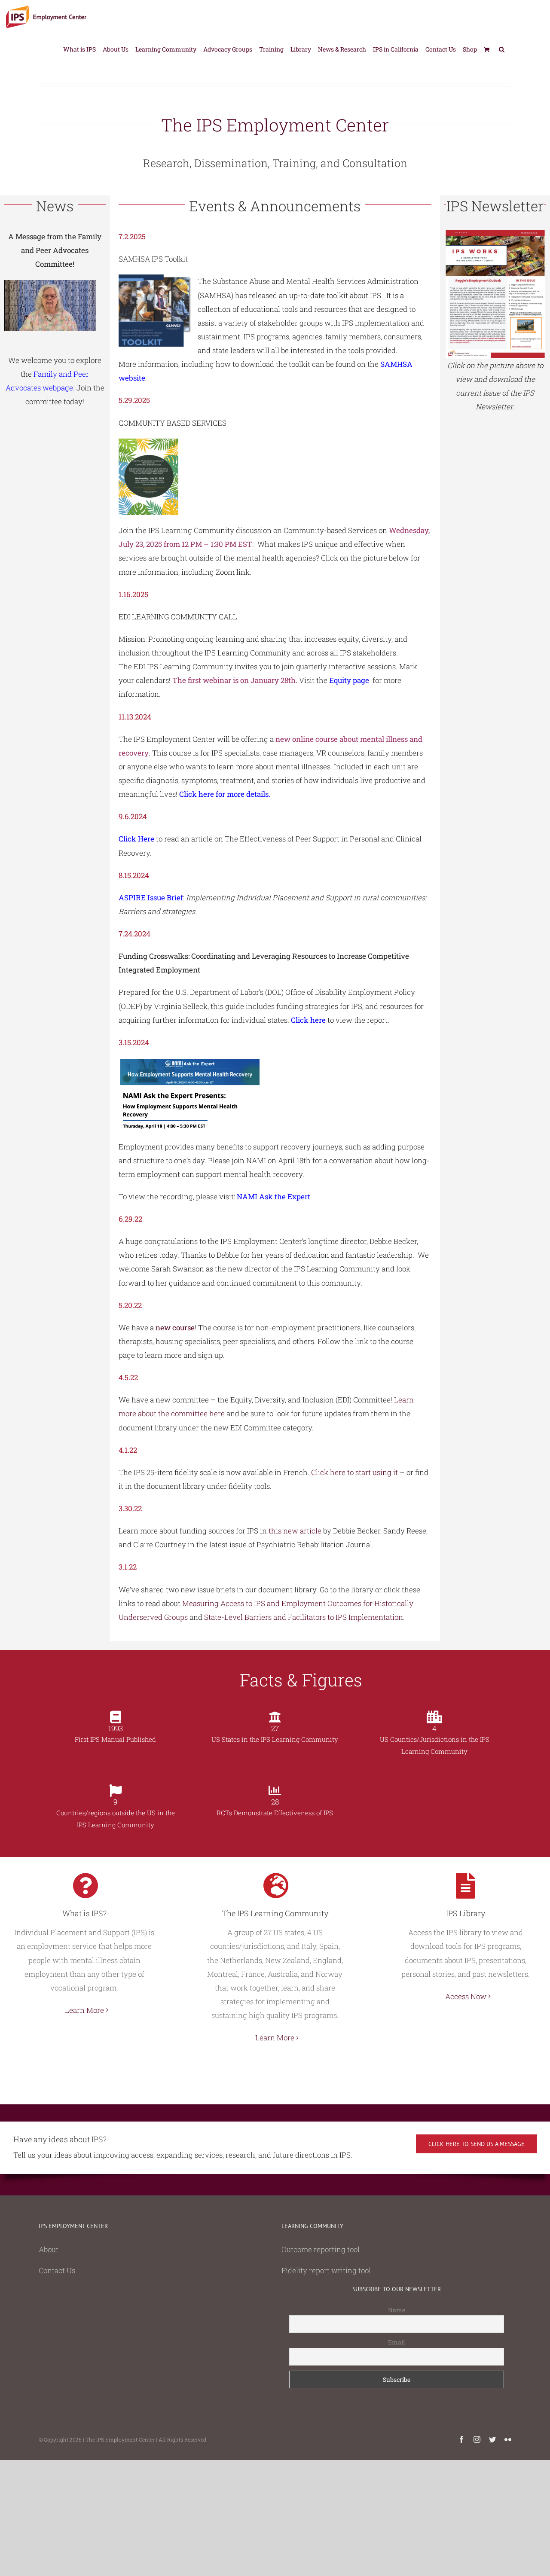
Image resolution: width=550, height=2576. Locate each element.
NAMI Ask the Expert (273, 1197)
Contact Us (57, 2270)
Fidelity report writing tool (326, 2270)
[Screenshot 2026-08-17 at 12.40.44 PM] (495, 233)
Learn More (84, 2010)
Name (397, 2310)
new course (175, 1328)
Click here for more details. (226, 794)
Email (396, 2342)
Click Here (136, 839)
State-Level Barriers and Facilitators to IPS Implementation (304, 1617)
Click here (308, 1020)
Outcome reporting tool (321, 2249)
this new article (295, 1531)
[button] (502, 49)
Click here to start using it (354, 1472)
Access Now (466, 1996)
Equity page (349, 680)
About (49, 2249)
